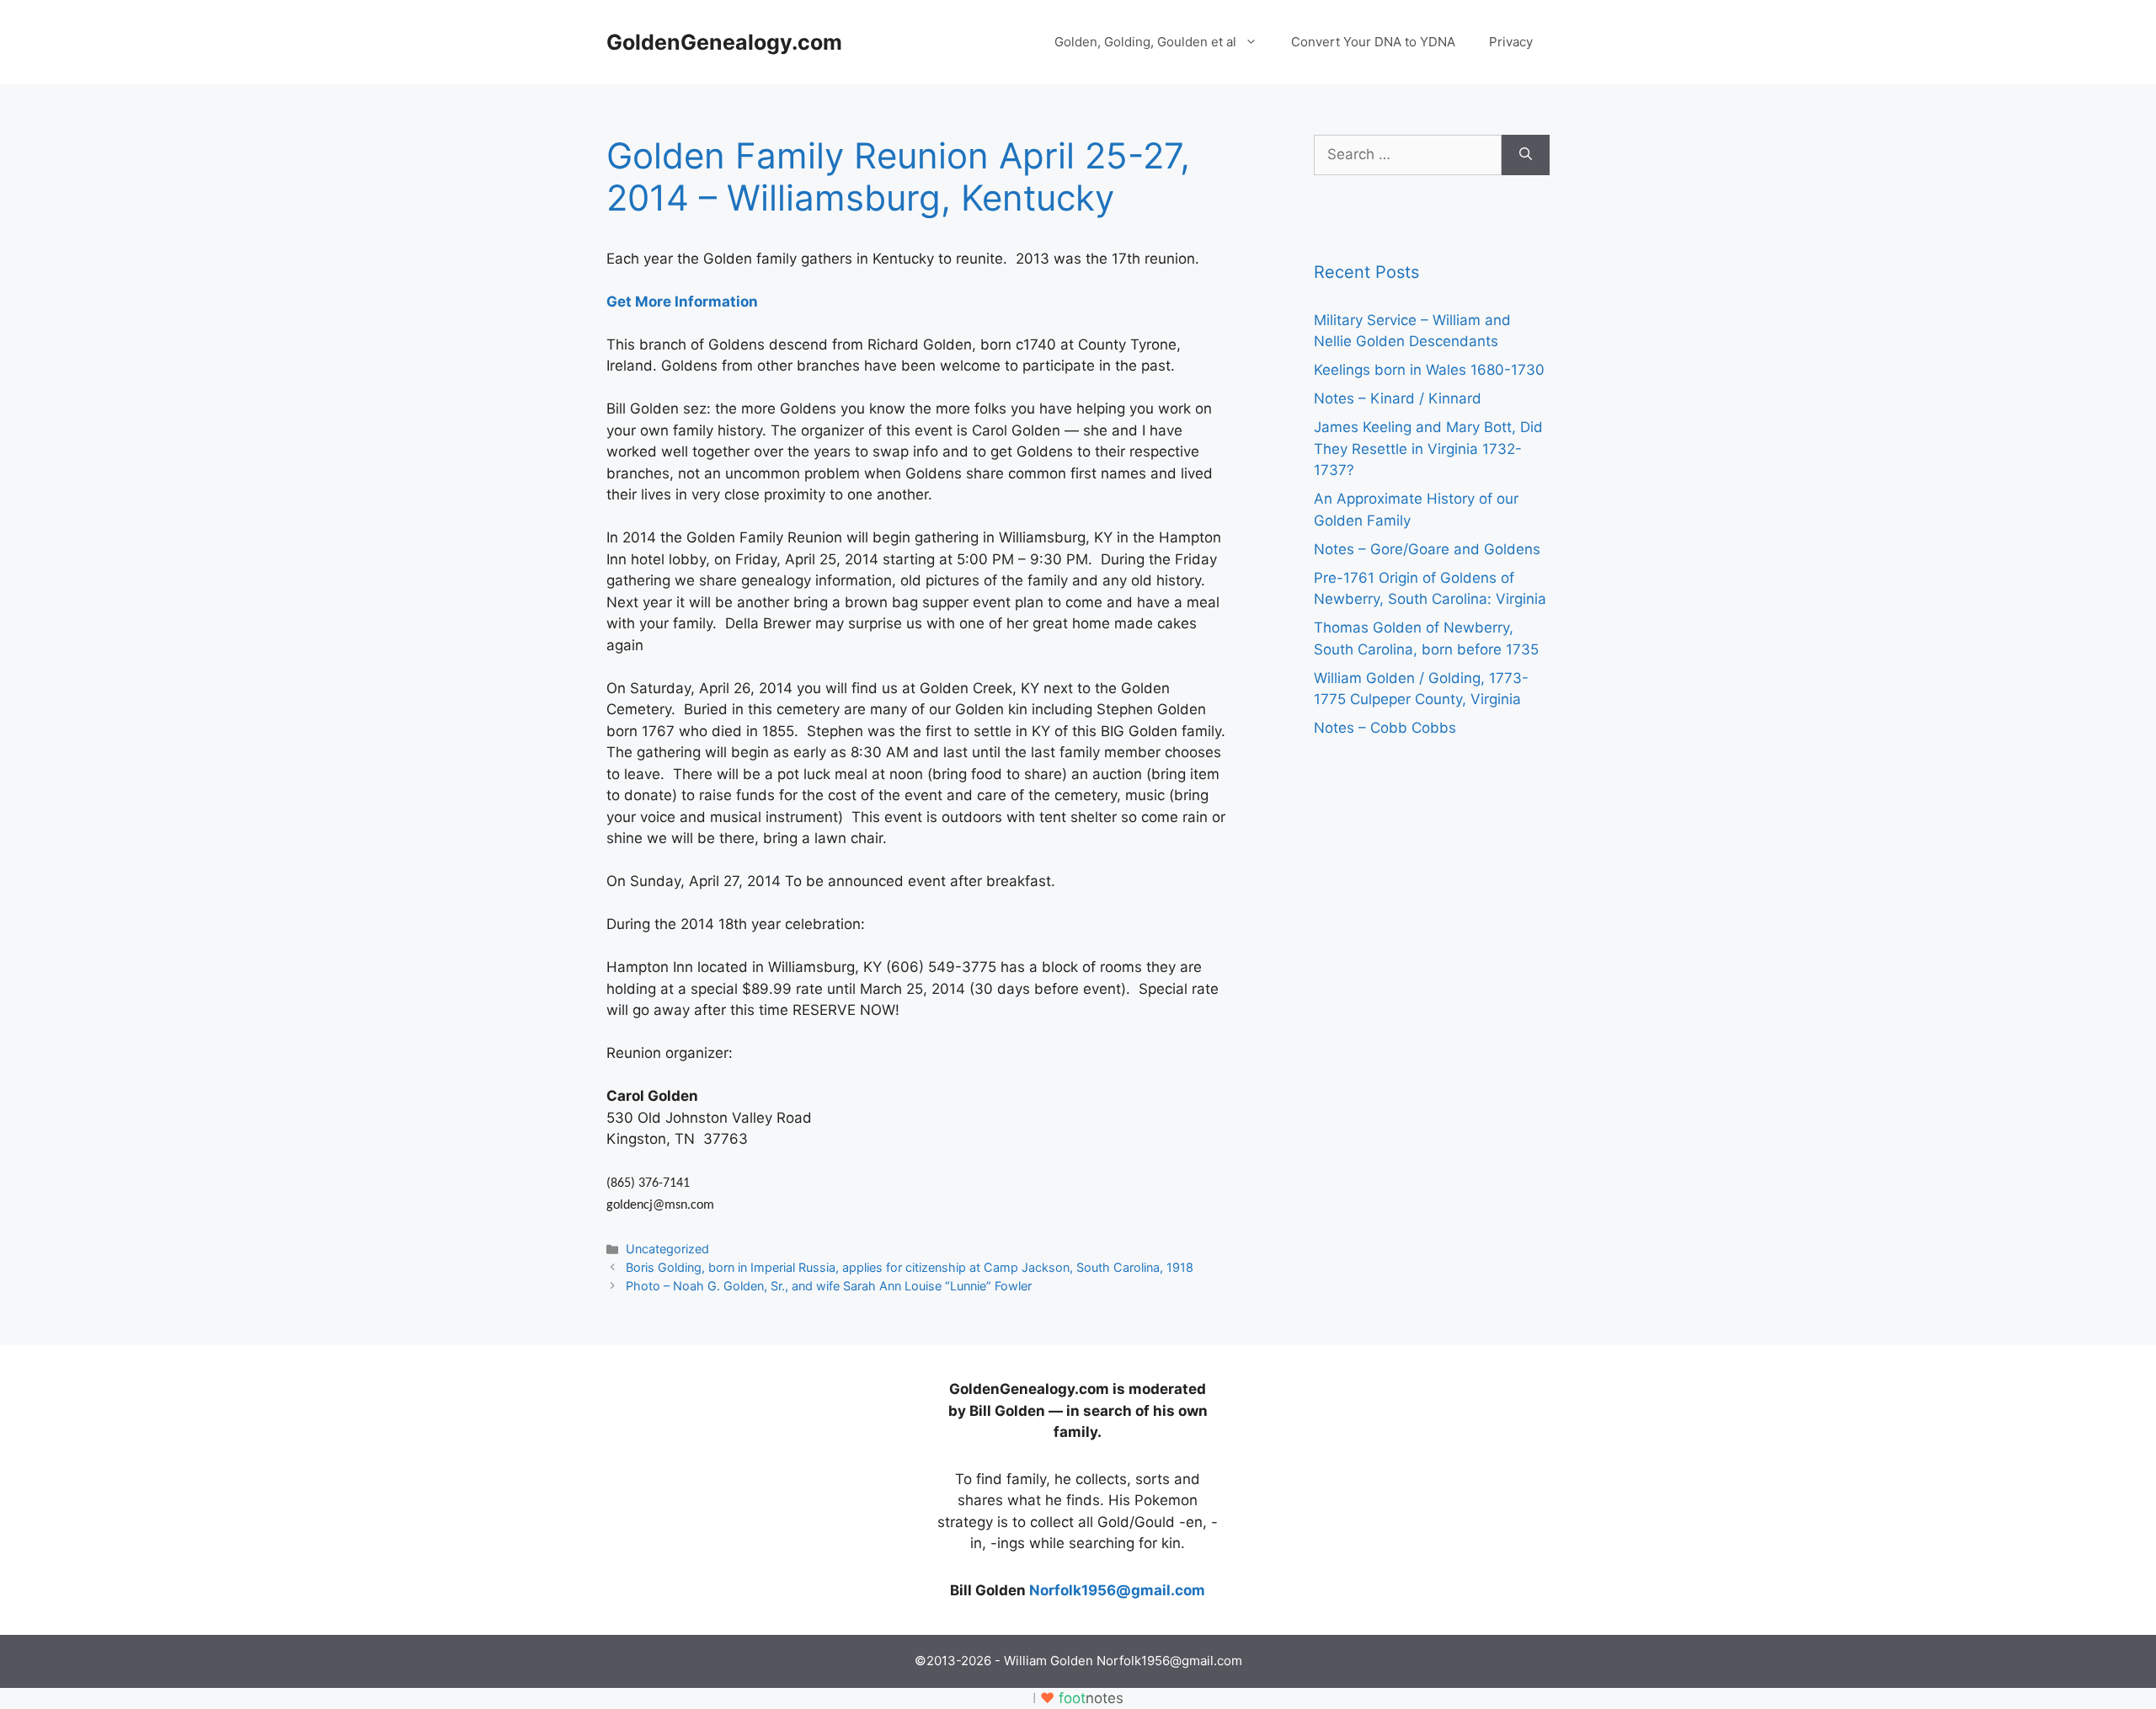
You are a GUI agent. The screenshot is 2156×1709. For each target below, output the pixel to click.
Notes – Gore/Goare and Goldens (1427, 549)
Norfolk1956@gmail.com (1117, 1590)
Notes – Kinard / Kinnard (1398, 398)
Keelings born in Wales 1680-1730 (1429, 370)
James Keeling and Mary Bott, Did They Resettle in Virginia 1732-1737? (1428, 449)
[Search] (1526, 155)
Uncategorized (667, 1249)
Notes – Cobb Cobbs (1385, 728)
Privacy (1511, 42)
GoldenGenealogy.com (724, 42)
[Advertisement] (733, 1484)
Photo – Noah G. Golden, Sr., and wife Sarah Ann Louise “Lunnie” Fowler (829, 1286)
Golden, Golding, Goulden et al (1145, 42)
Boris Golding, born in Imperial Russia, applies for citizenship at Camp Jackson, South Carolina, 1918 (910, 1267)
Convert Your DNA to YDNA (1373, 42)
